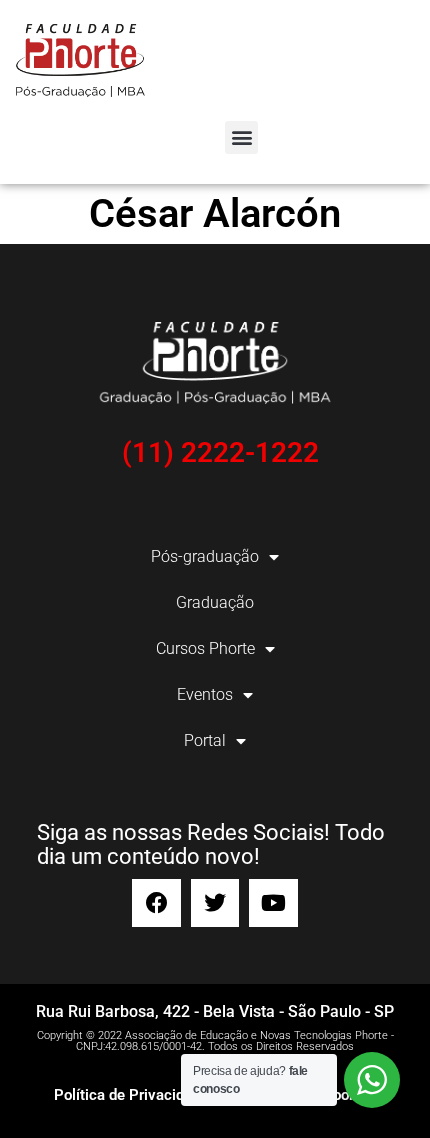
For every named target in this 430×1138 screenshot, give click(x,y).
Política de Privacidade (131, 1095)
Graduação (215, 602)
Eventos (205, 694)
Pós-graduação (205, 556)
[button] (241, 137)
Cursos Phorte (205, 648)
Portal (205, 740)
